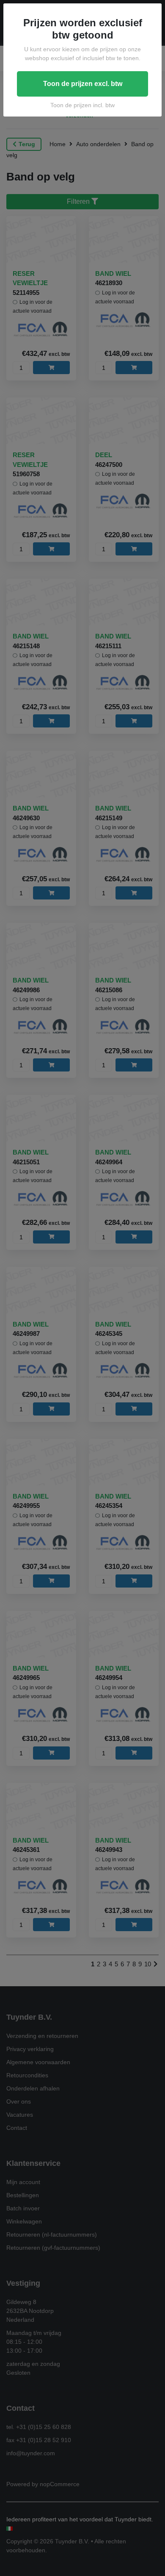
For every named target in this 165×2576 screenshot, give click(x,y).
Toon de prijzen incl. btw (82, 105)
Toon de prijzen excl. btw (83, 84)
